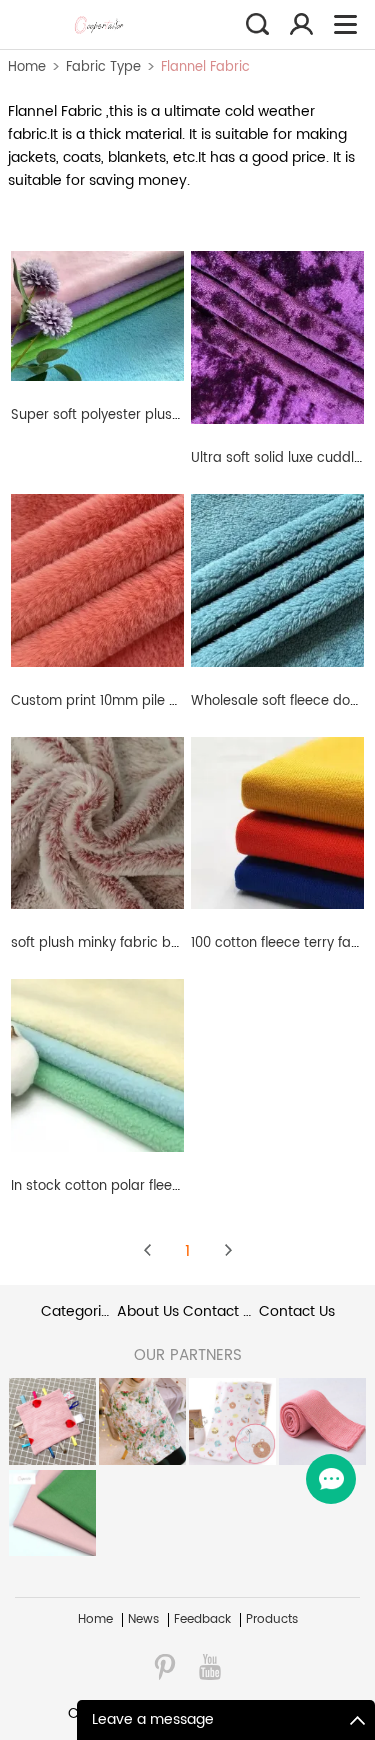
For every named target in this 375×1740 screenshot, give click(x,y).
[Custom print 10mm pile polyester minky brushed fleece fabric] (97, 579)
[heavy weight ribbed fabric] (322, 1421)
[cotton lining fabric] (52, 1513)
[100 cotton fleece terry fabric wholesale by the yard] (277, 822)
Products (272, 1620)
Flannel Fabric (205, 67)
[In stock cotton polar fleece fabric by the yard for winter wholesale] (97, 1065)
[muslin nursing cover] (142, 1421)
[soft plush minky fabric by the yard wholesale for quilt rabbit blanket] (97, 822)
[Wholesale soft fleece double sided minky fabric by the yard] (277, 579)
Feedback (202, 1620)
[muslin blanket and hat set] (232, 1421)
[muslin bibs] (52, 1421)
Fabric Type (103, 67)
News (143, 1620)
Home (27, 67)
